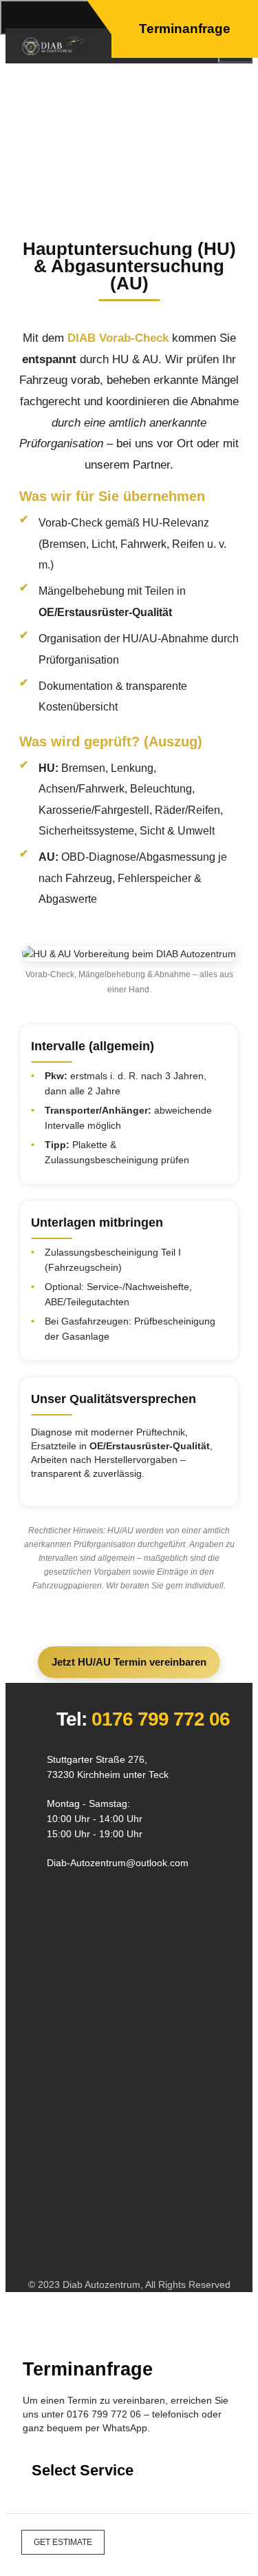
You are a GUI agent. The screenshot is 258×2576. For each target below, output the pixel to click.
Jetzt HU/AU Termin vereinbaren (129, 1662)
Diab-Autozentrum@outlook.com (118, 1863)
